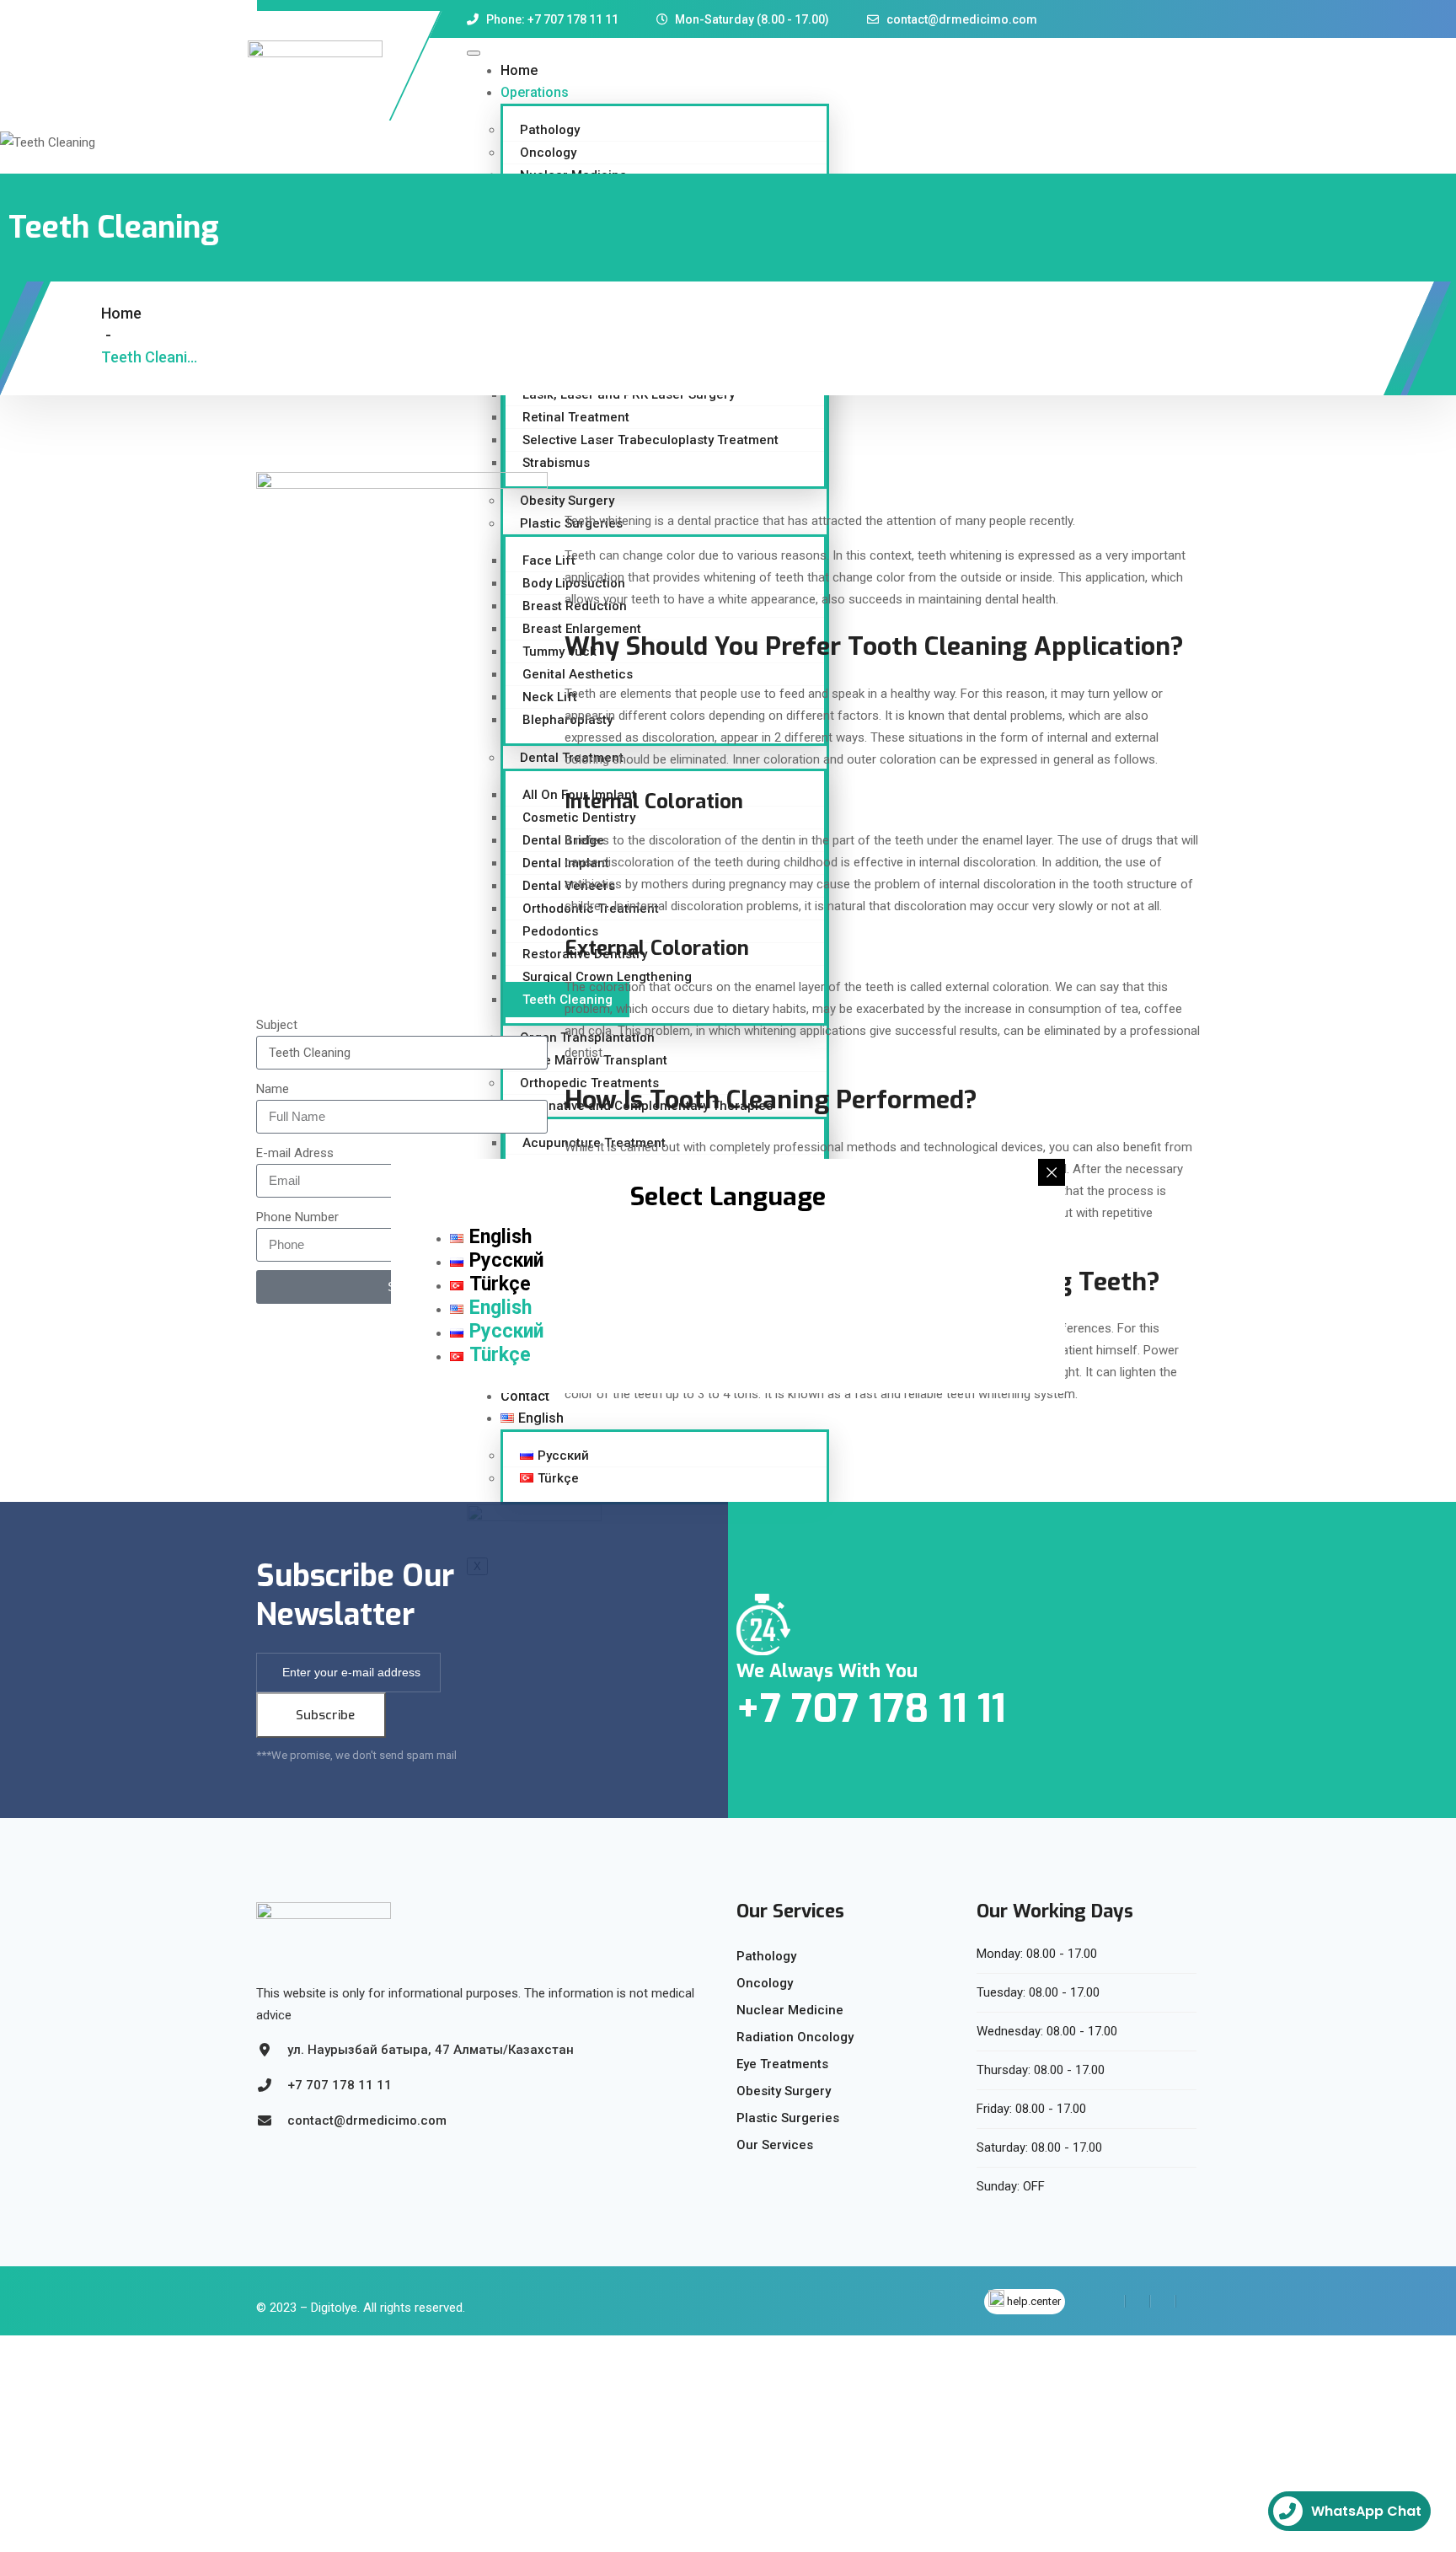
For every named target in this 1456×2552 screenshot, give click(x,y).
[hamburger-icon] (474, 53)
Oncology (548, 153)
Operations (535, 92)
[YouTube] (1188, 2301)
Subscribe (325, 1715)
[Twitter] (1137, 2301)
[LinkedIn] (1163, 2301)
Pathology (550, 130)
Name (273, 1089)
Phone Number (297, 1217)
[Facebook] (1113, 2301)
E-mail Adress (295, 1153)
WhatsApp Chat (1366, 2511)
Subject (277, 1025)
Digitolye (334, 2308)
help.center (1034, 2301)
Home (519, 70)
